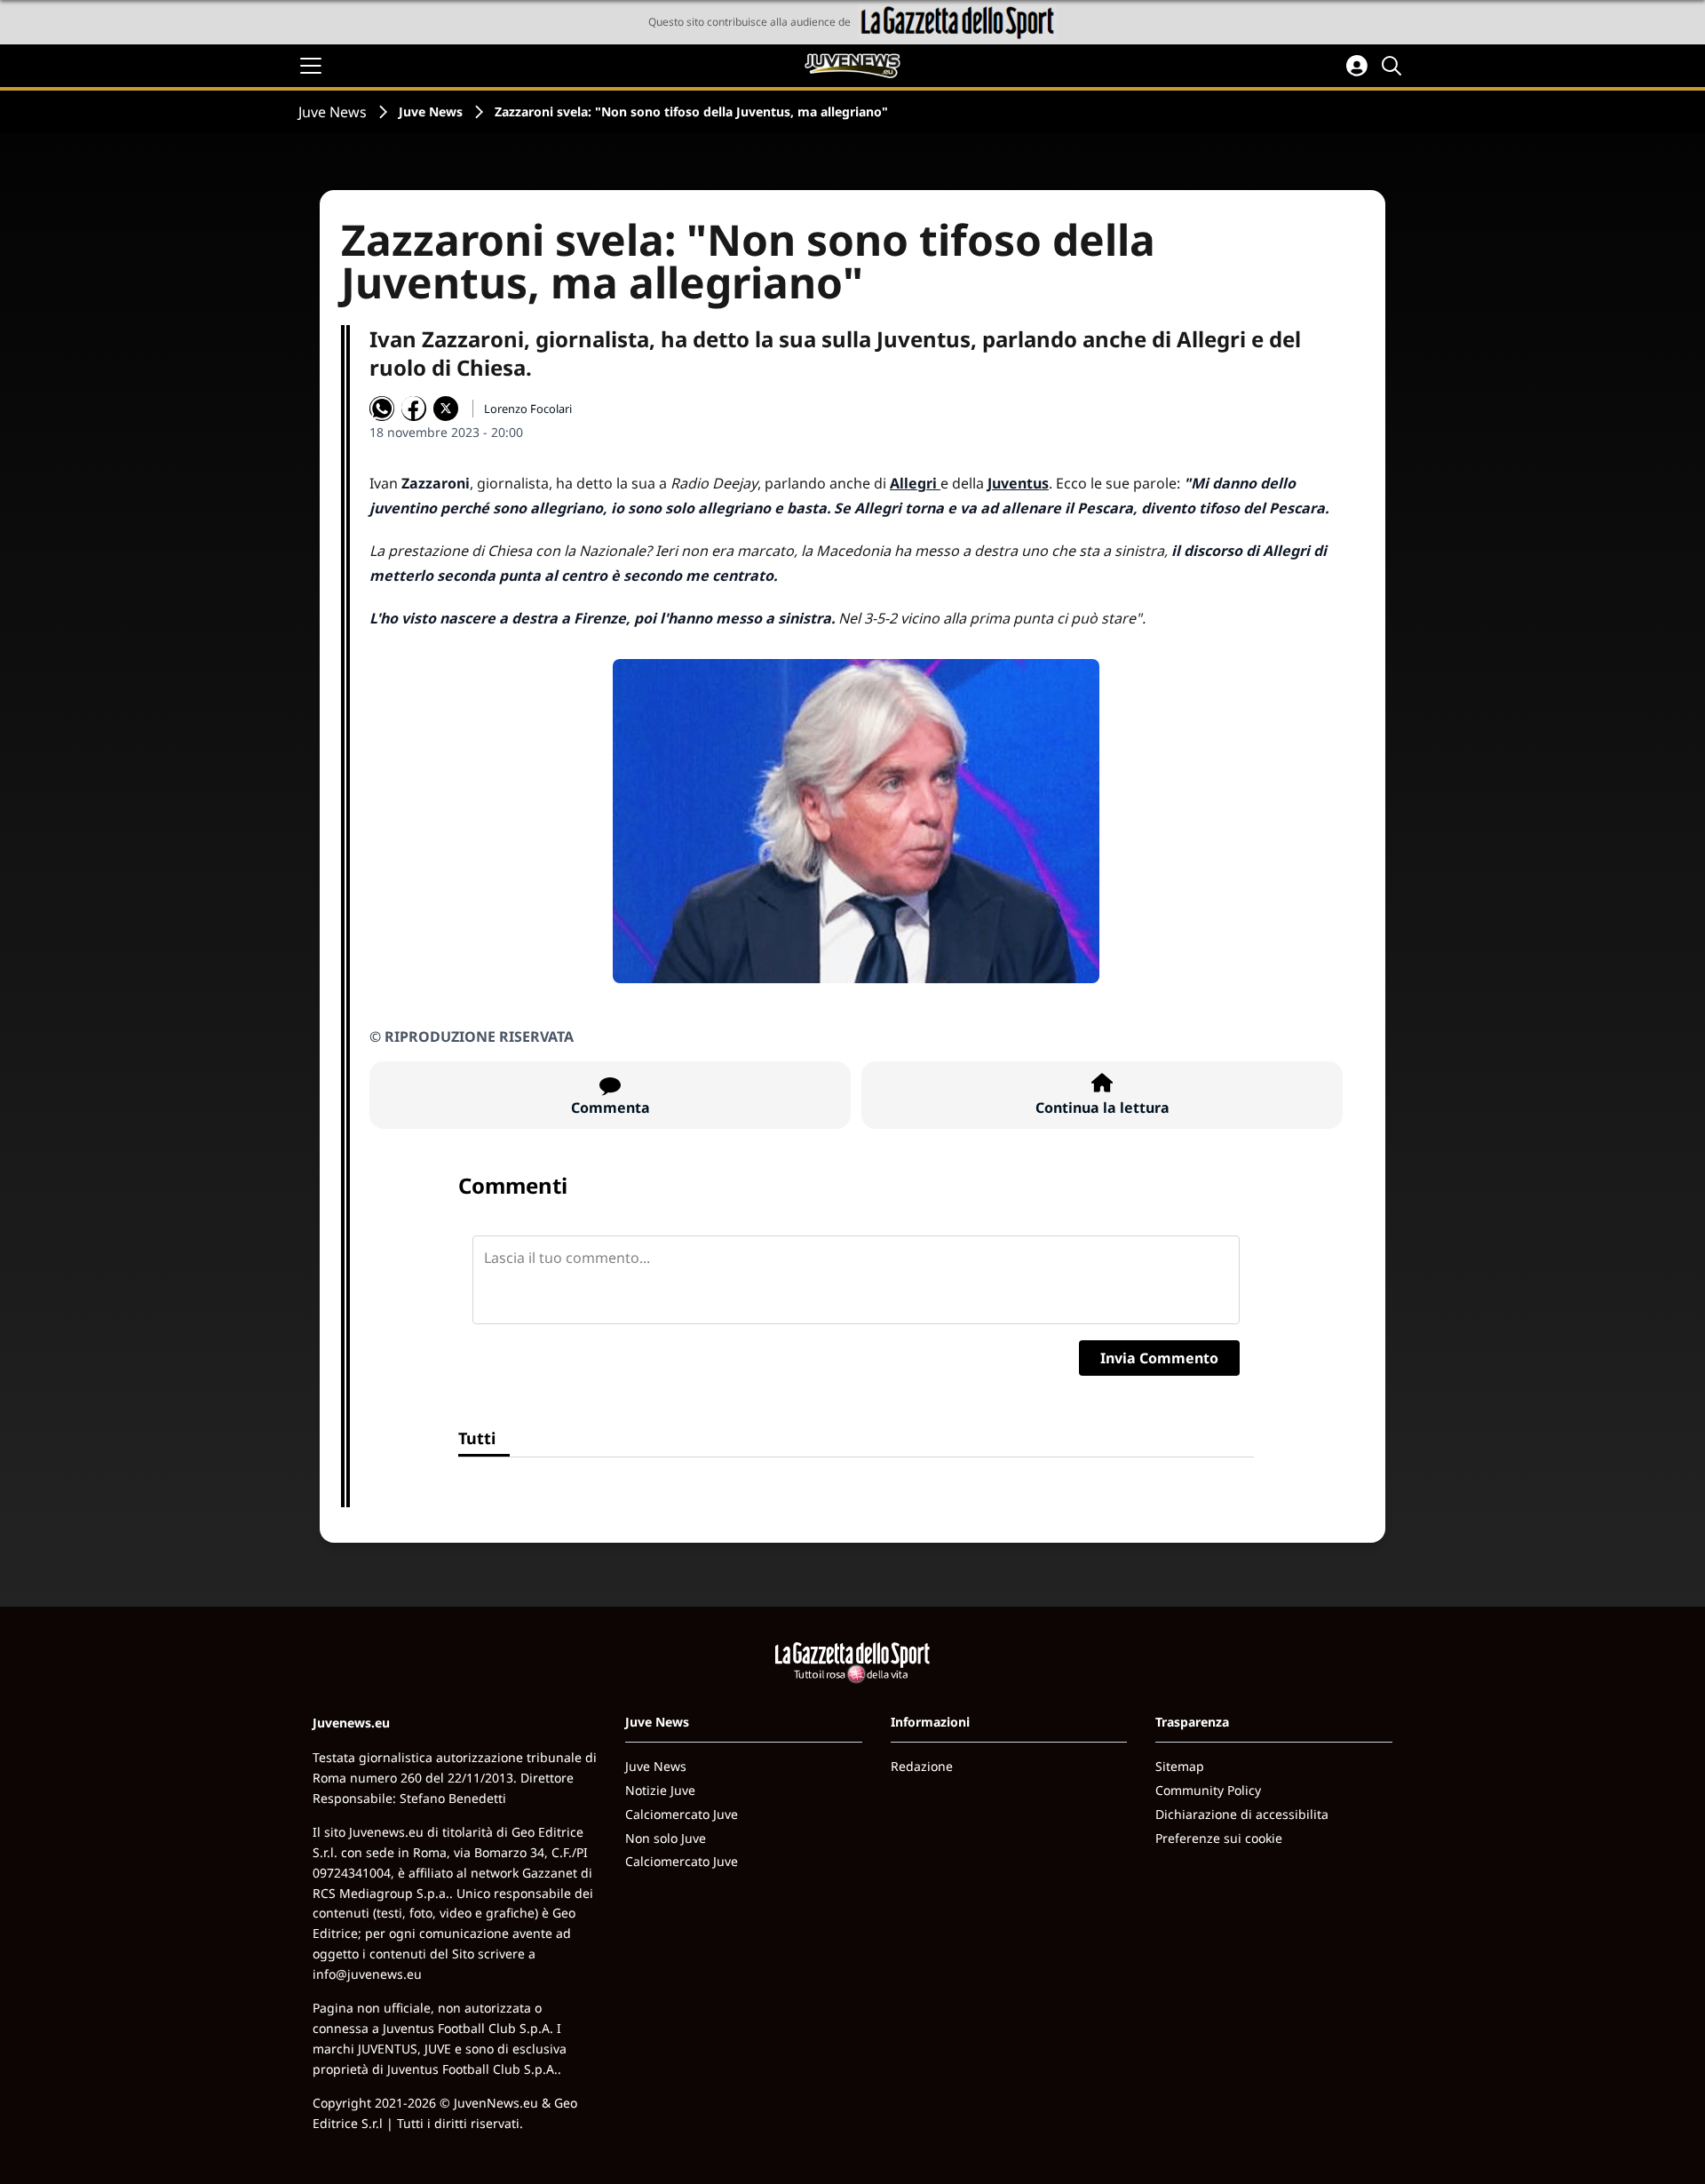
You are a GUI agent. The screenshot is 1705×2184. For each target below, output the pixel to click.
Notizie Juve (660, 1790)
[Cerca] (1394, 66)
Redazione (922, 1766)
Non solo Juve (666, 1838)
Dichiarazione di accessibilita (1242, 1814)
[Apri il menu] (311, 66)
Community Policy (1208, 1790)
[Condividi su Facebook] (414, 409)
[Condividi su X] (446, 409)
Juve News (333, 112)
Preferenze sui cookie (1219, 1838)
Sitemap (1180, 1766)
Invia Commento (1159, 1358)
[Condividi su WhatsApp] (382, 409)
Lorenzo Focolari (528, 409)
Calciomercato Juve (682, 1814)
